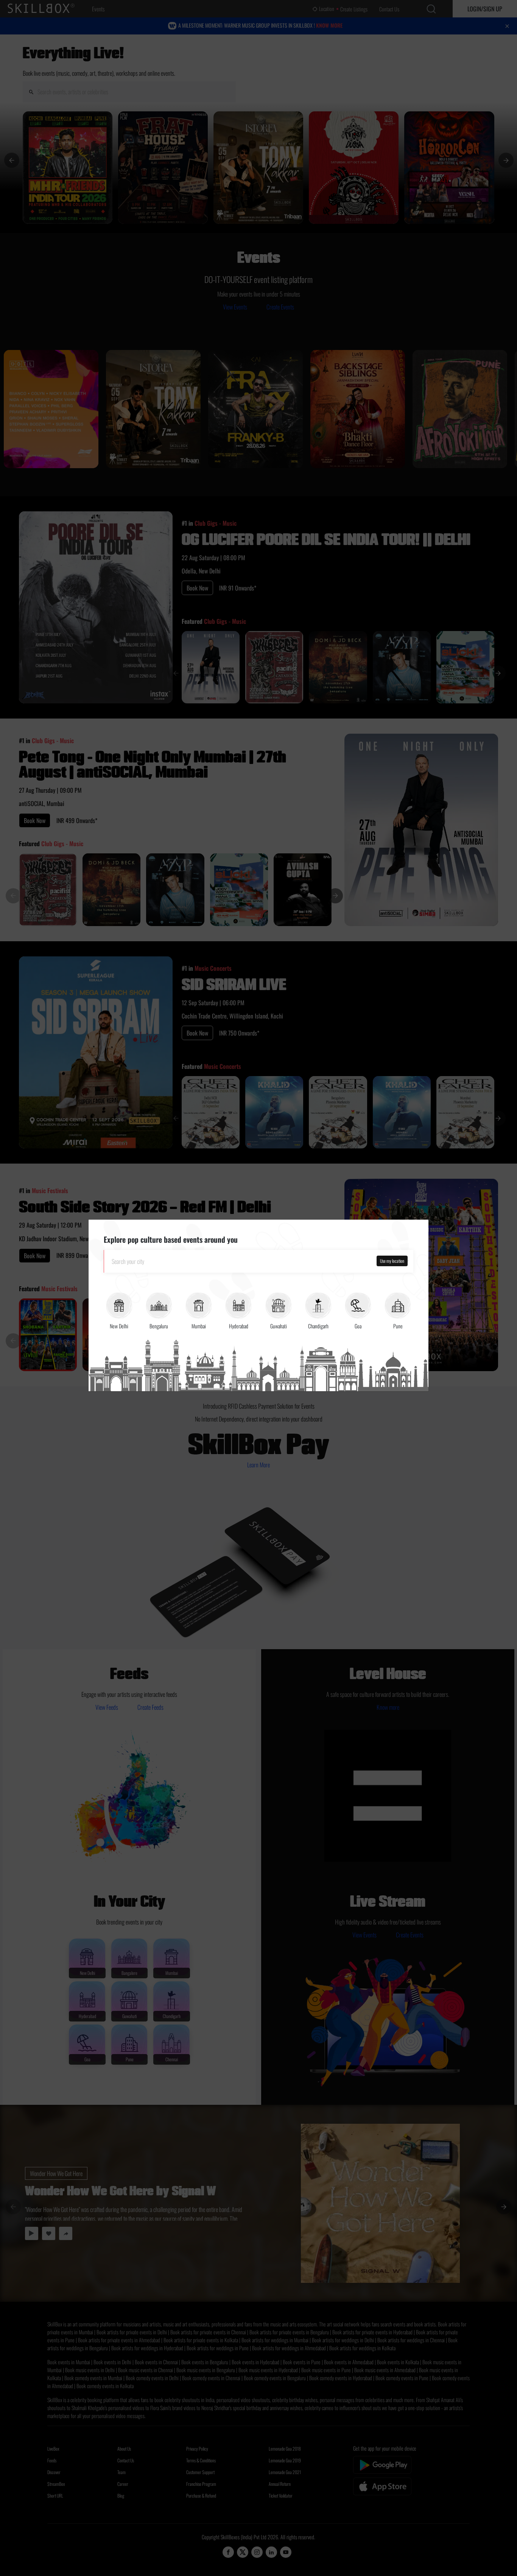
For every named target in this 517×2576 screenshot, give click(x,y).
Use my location (392, 1261)
